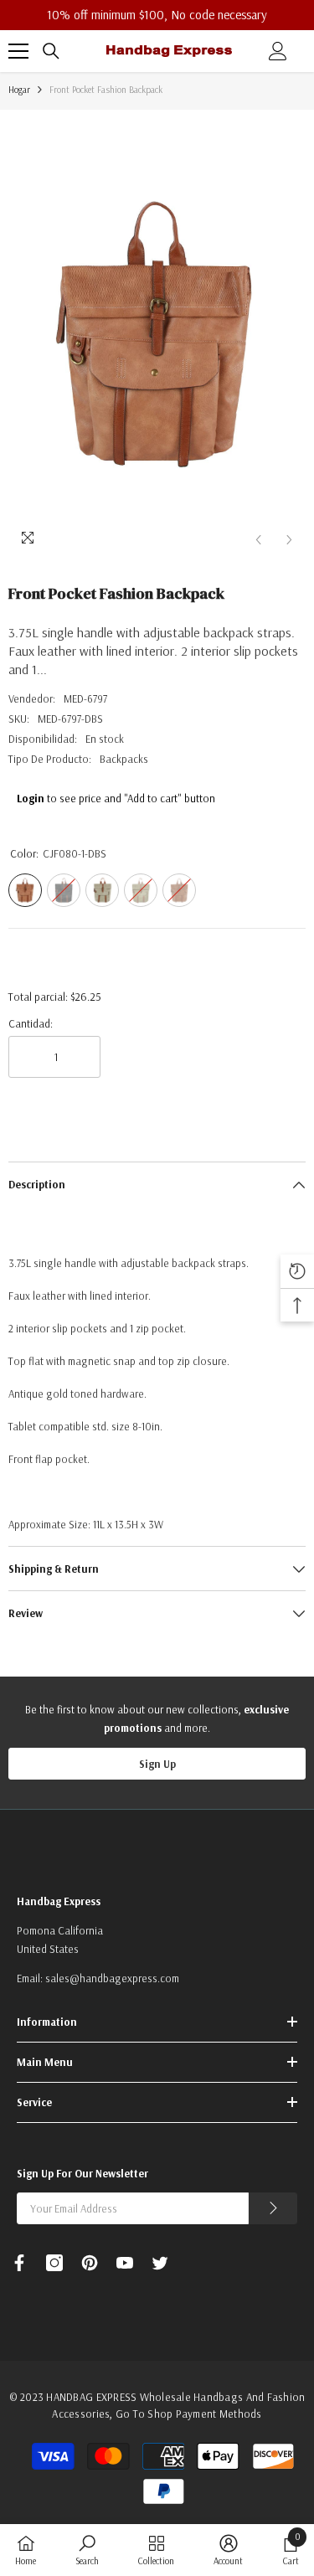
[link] (87, 2550)
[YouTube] (125, 2263)
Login (31, 798)
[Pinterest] (90, 2263)
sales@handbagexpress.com (112, 1978)
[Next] (289, 540)
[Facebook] (19, 2263)
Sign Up (157, 1764)
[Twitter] (160, 2263)
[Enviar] (273, 2208)
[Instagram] (54, 2263)
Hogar (19, 90)
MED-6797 (85, 698)
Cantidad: (31, 1023)
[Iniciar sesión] (278, 51)
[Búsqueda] (51, 51)
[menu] (18, 51)
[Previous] (258, 540)
